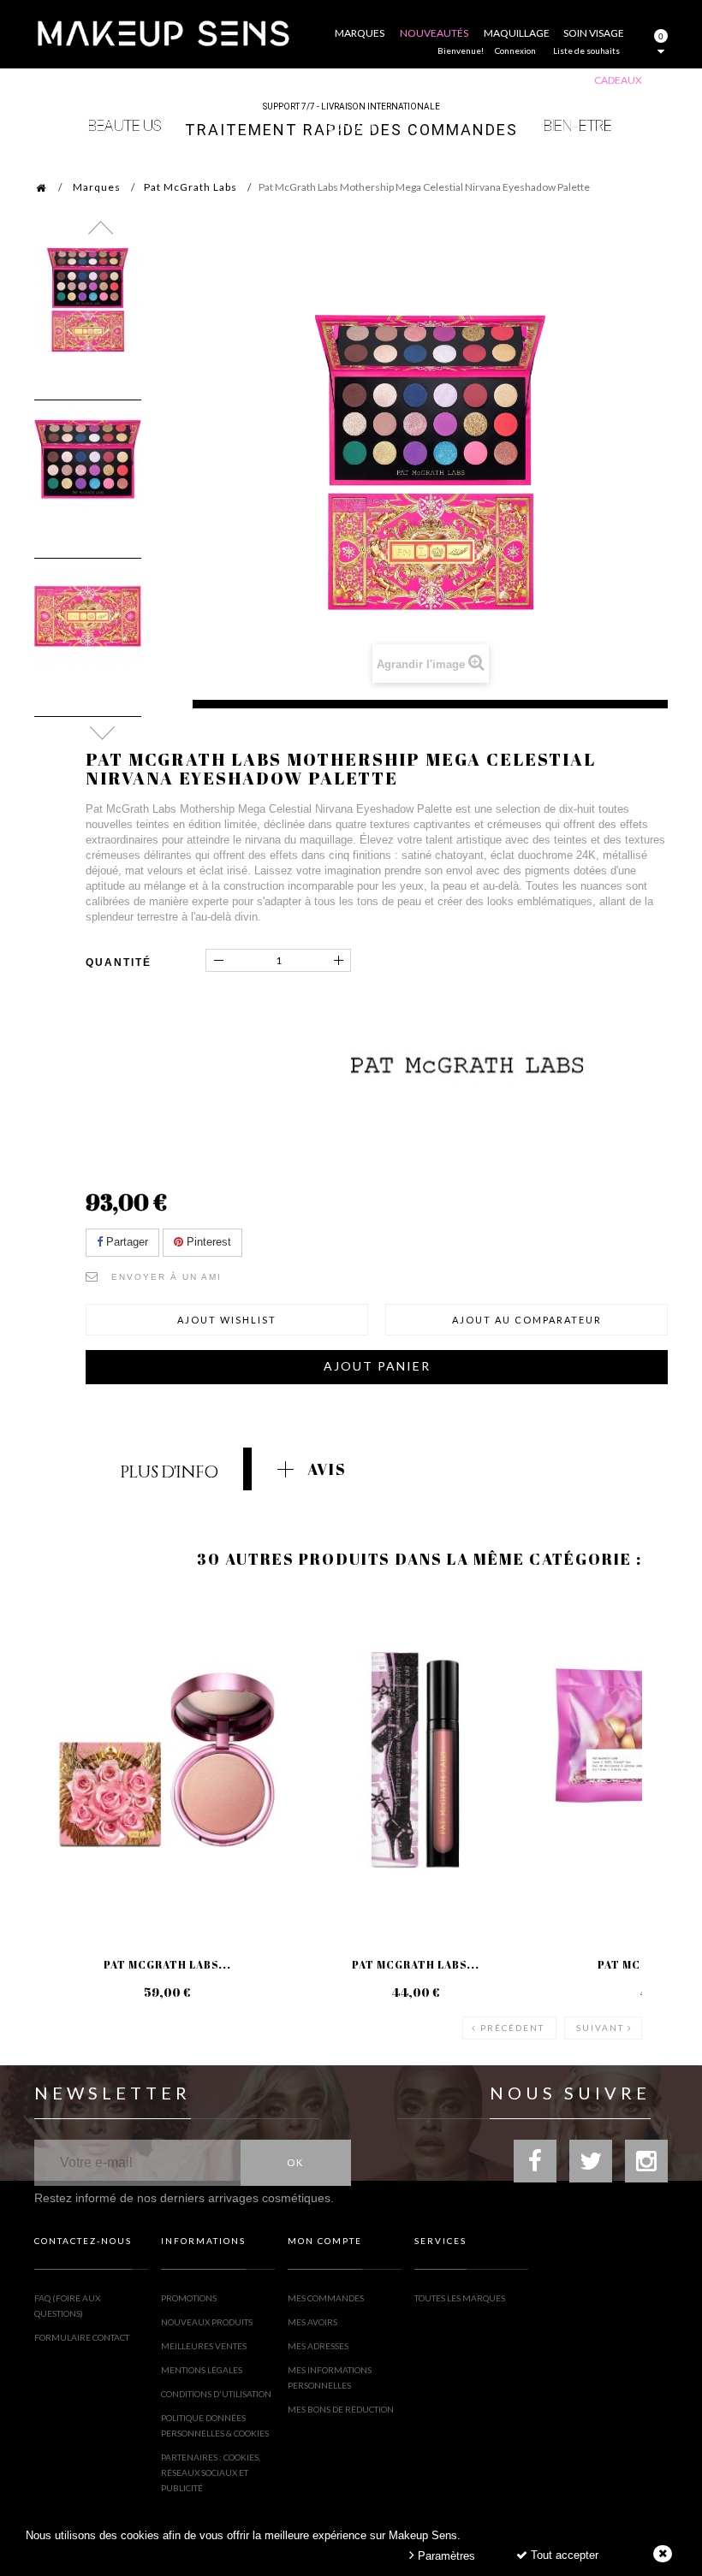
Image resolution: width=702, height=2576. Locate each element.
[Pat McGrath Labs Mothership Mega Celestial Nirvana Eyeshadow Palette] (88, 300)
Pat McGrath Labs (190, 187)
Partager (125, 1242)
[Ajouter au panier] (68, 1660)
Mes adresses (318, 2346)
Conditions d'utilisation (216, 2394)
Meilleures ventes (204, 2346)
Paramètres (445, 2556)
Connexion (515, 50)
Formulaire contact (82, 2337)
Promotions (189, 2298)
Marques (97, 187)
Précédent (512, 2028)
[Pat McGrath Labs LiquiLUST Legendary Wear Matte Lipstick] (415, 1760)
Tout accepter (563, 2555)
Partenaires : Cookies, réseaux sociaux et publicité (211, 2472)
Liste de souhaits (586, 50)
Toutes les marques (460, 2298)
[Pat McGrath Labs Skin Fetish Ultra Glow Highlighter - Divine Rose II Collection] (167, 1760)
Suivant (600, 2028)
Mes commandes (326, 2298)
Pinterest (207, 1242)
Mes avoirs (312, 2322)
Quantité (119, 962)
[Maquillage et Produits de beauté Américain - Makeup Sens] (163, 32)
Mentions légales (202, 2370)
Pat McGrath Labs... (167, 1964)
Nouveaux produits (207, 2322)
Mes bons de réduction (341, 2409)
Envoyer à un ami (167, 1277)
